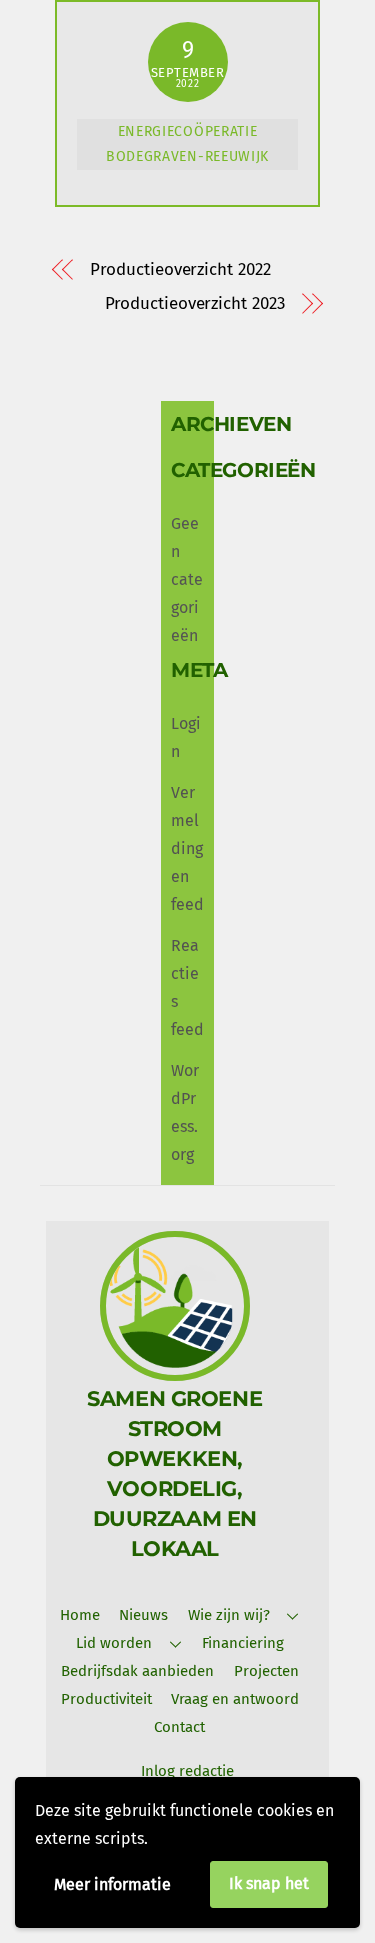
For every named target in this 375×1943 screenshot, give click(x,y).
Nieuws (143, 1615)
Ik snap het (269, 1883)
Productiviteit (106, 1699)
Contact (179, 1727)
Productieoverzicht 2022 (180, 269)
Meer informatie (112, 1884)
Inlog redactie (187, 1771)
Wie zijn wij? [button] (229, 1615)
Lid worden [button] (114, 1643)
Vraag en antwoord (235, 1699)
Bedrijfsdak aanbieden (137, 1671)
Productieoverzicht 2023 (195, 303)
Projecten (266, 1671)
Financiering (243, 1643)
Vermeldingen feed (187, 848)
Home (80, 1615)
